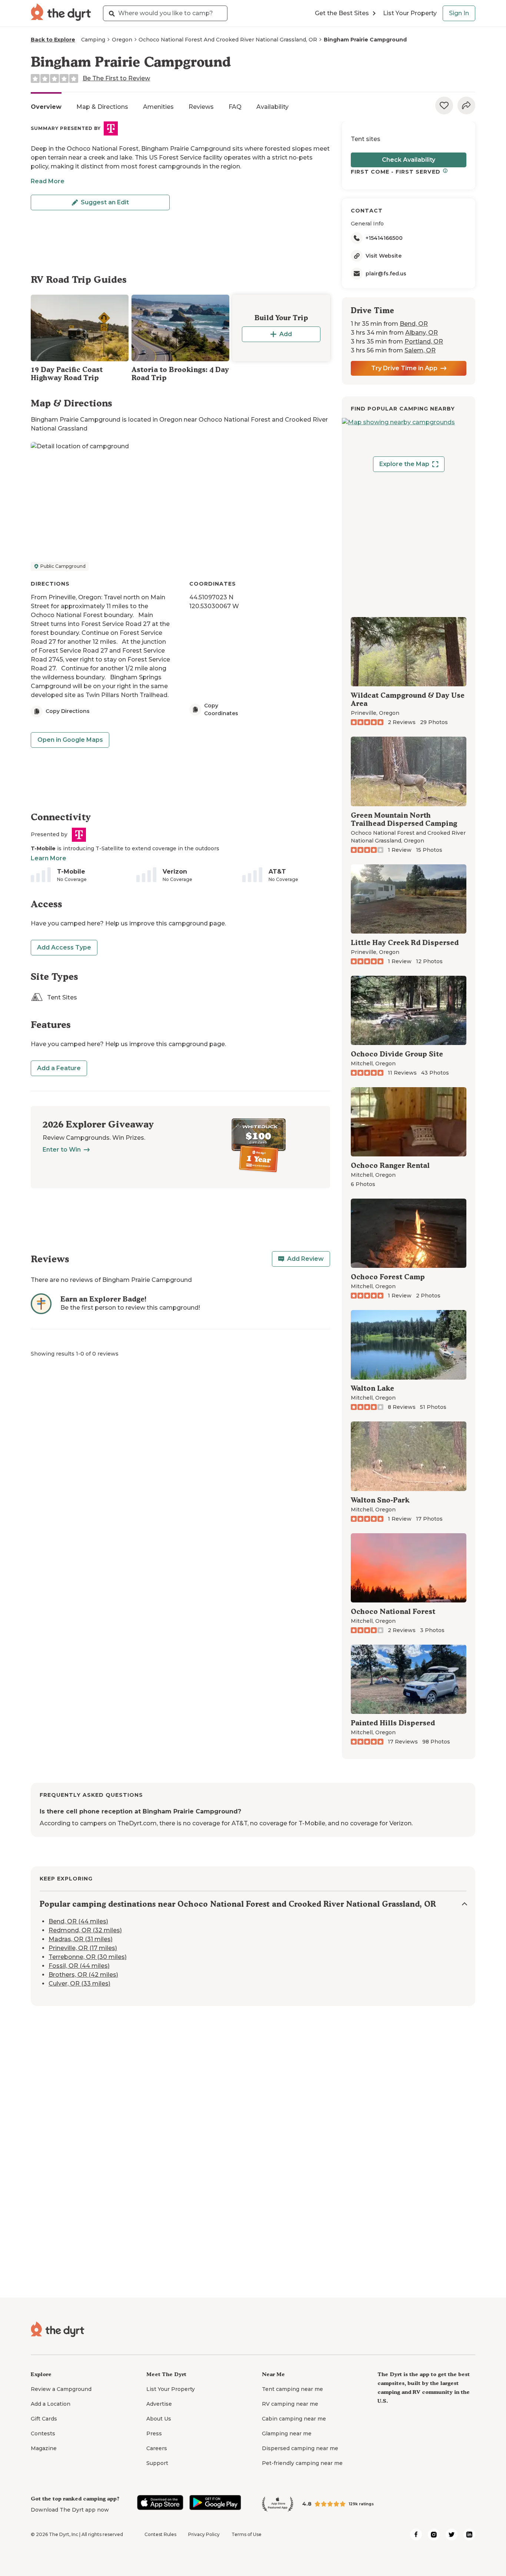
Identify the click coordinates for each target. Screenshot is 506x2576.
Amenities (158, 107)
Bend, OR (414, 324)
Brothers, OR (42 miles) (83, 1975)
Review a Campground (61, 2389)
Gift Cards (44, 2419)
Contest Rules (160, 2534)
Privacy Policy (204, 2534)
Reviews (201, 107)
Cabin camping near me (294, 2419)
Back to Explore (53, 40)
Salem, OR (420, 350)
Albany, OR (422, 333)
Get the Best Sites (342, 13)
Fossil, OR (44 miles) (79, 1966)
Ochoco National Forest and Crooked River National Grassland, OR (228, 40)
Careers (157, 2448)
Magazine (44, 2448)
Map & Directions (102, 107)
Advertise (159, 2404)
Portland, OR (424, 341)
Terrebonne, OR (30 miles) (88, 1957)
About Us (159, 2419)
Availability (272, 107)
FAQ (235, 107)
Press (154, 2433)
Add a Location (51, 2404)
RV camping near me (290, 2404)
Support (157, 2463)
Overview (46, 107)
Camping (93, 40)
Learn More (49, 858)
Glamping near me (287, 2433)
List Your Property (410, 13)
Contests (43, 2433)
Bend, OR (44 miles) (78, 1921)
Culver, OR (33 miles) (79, 1984)
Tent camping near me (292, 2389)
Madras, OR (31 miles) (81, 1939)
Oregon (122, 40)
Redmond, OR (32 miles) (85, 1930)
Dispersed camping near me (300, 2448)
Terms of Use (247, 2534)
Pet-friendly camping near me (302, 2463)
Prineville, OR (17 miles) (83, 1948)
